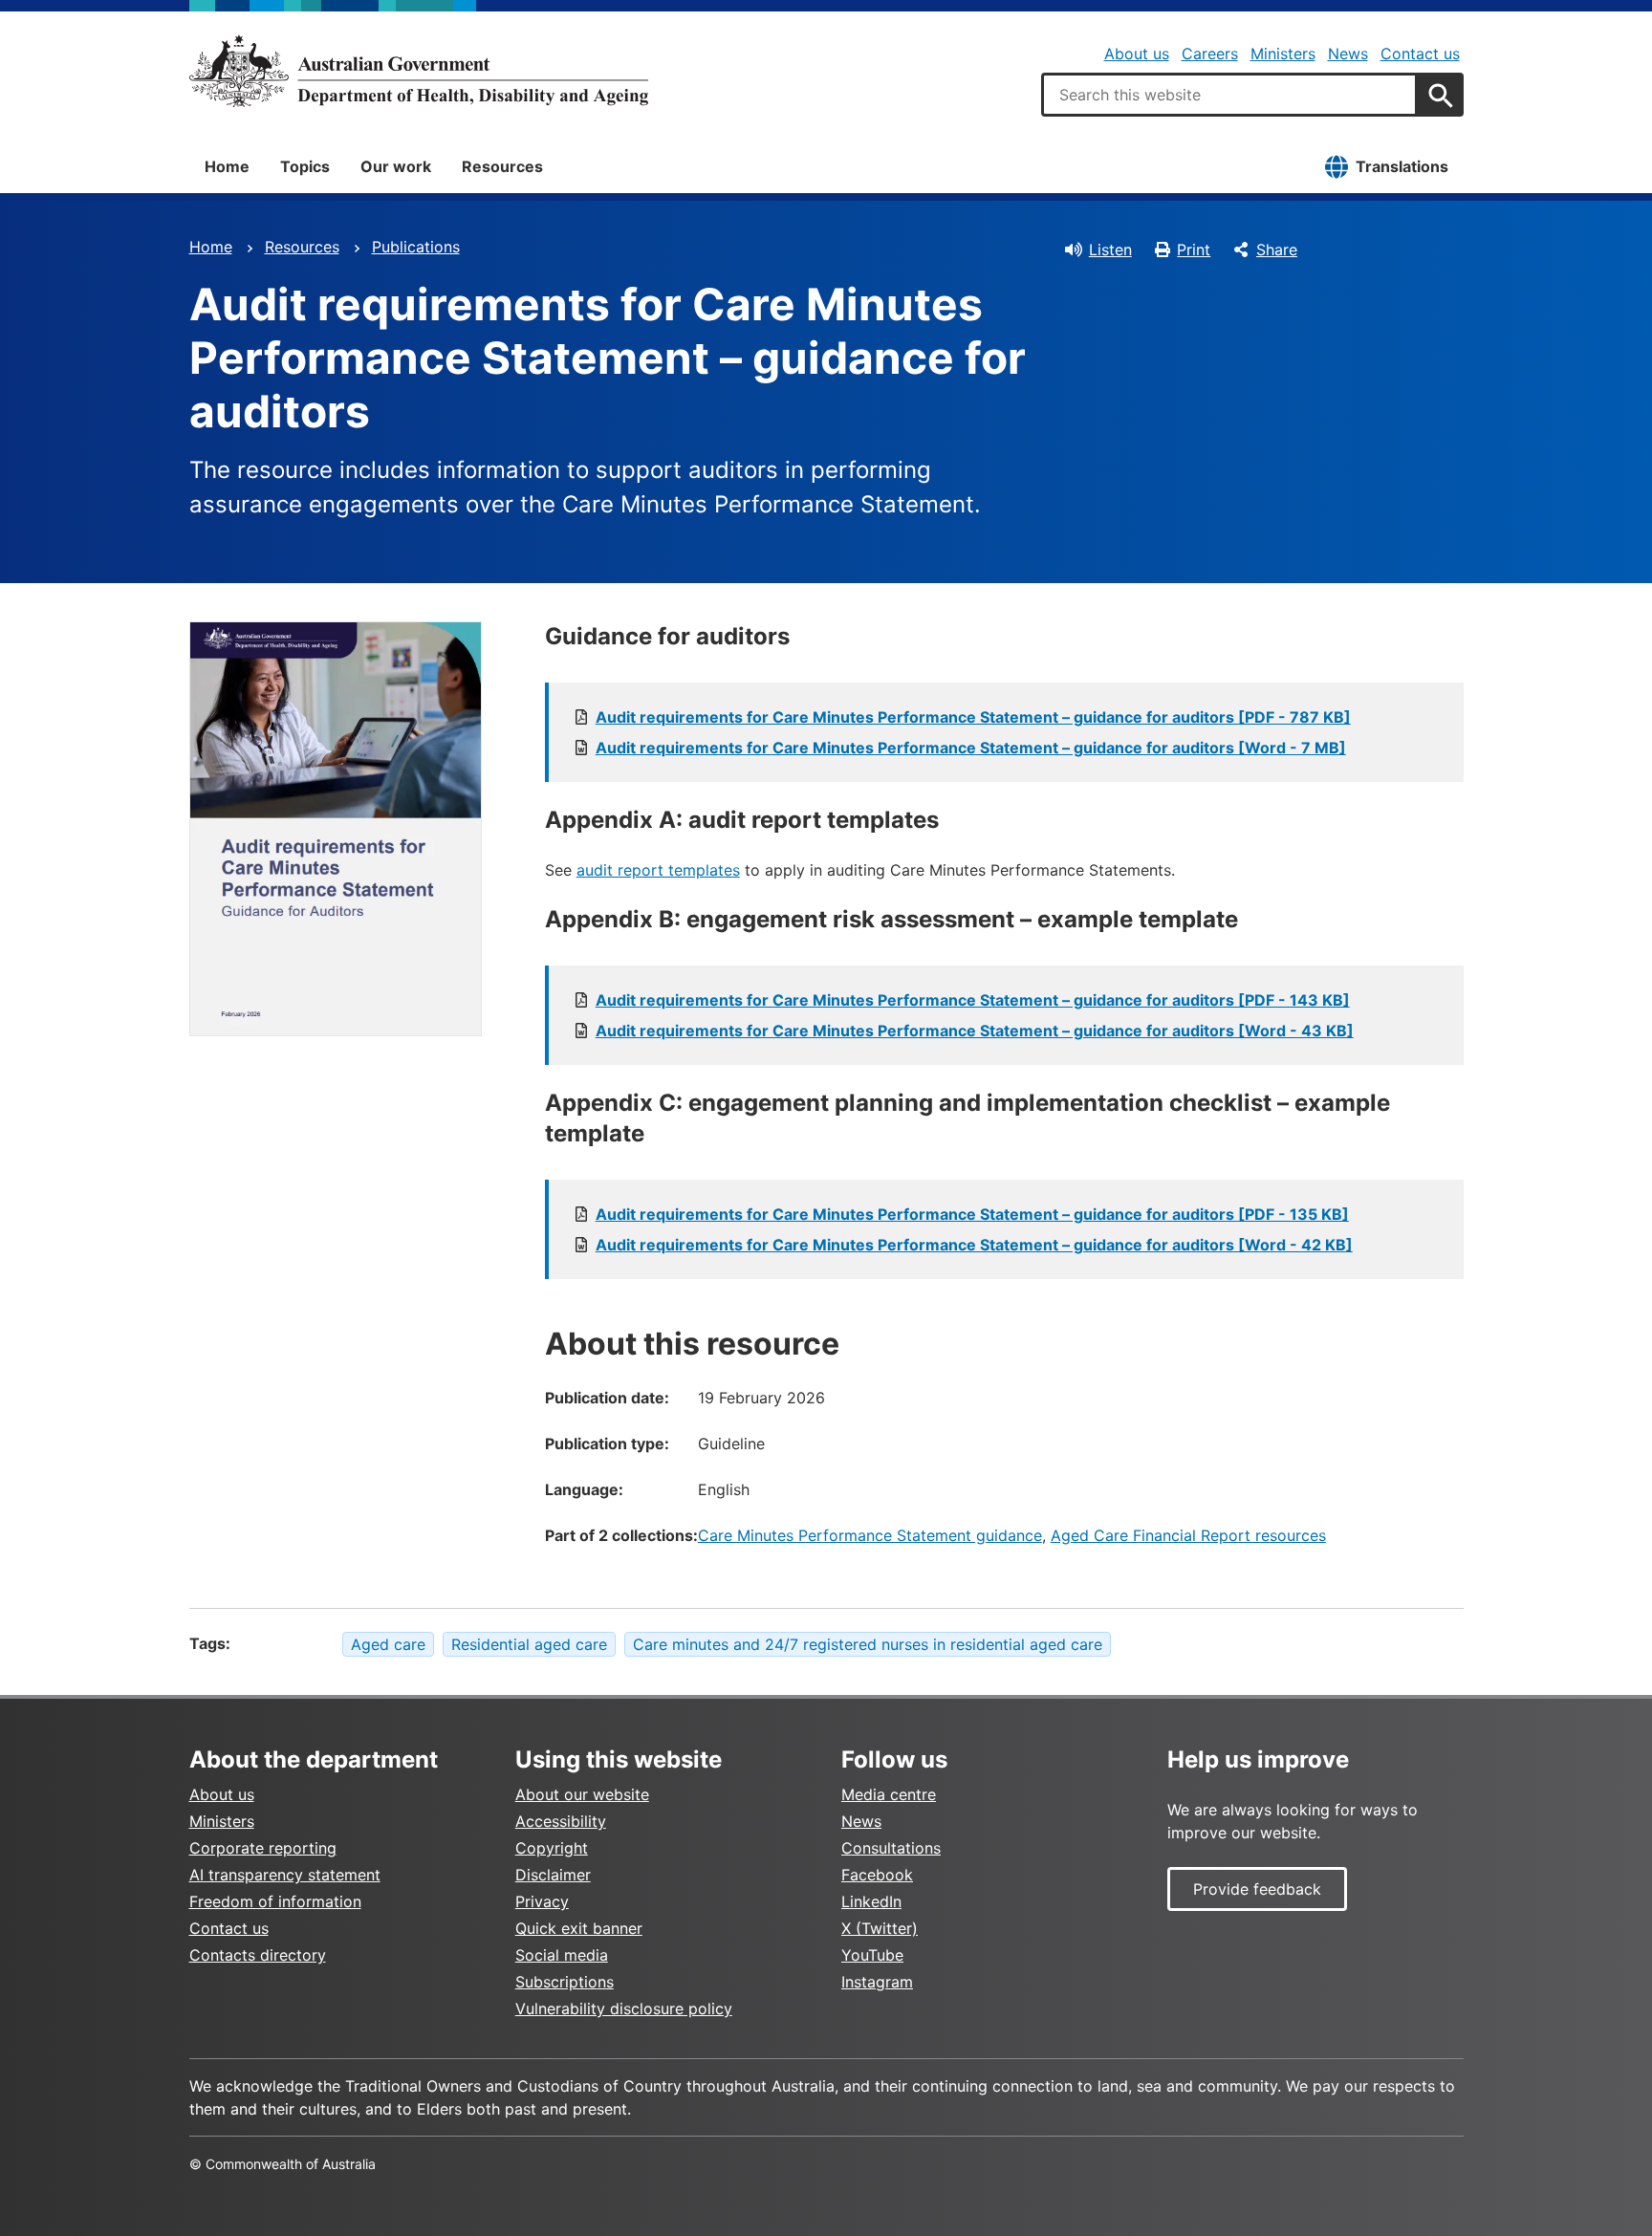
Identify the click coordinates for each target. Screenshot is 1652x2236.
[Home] (419, 71)
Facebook (877, 1875)
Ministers (1283, 54)
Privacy (542, 1901)
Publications (416, 247)
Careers (1210, 54)
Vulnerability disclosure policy (624, 2008)
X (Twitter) (880, 1928)
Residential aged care (529, 1644)
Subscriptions (565, 1982)
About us (1137, 54)
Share (1277, 250)
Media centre (889, 1794)
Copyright (552, 1848)
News (1348, 54)
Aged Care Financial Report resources (1188, 1535)
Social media (562, 1955)
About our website (582, 1794)
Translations (1402, 166)
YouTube (872, 1955)
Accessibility (561, 1821)
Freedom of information (275, 1901)
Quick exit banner (579, 1928)
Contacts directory (258, 1955)
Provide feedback (1257, 1889)
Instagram (877, 1982)
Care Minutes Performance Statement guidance (870, 1535)
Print (1194, 250)
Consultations (891, 1848)
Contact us (1420, 54)
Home (227, 166)
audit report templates (658, 870)
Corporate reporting (263, 1848)
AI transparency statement (285, 1875)
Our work (396, 166)
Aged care (388, 1644)
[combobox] (1229, 95)
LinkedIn (871, 1901)
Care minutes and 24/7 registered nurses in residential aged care (868, 1644)
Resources (502, 166)
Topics (305, 166)
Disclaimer (553, 1875)
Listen (1110, 250)
